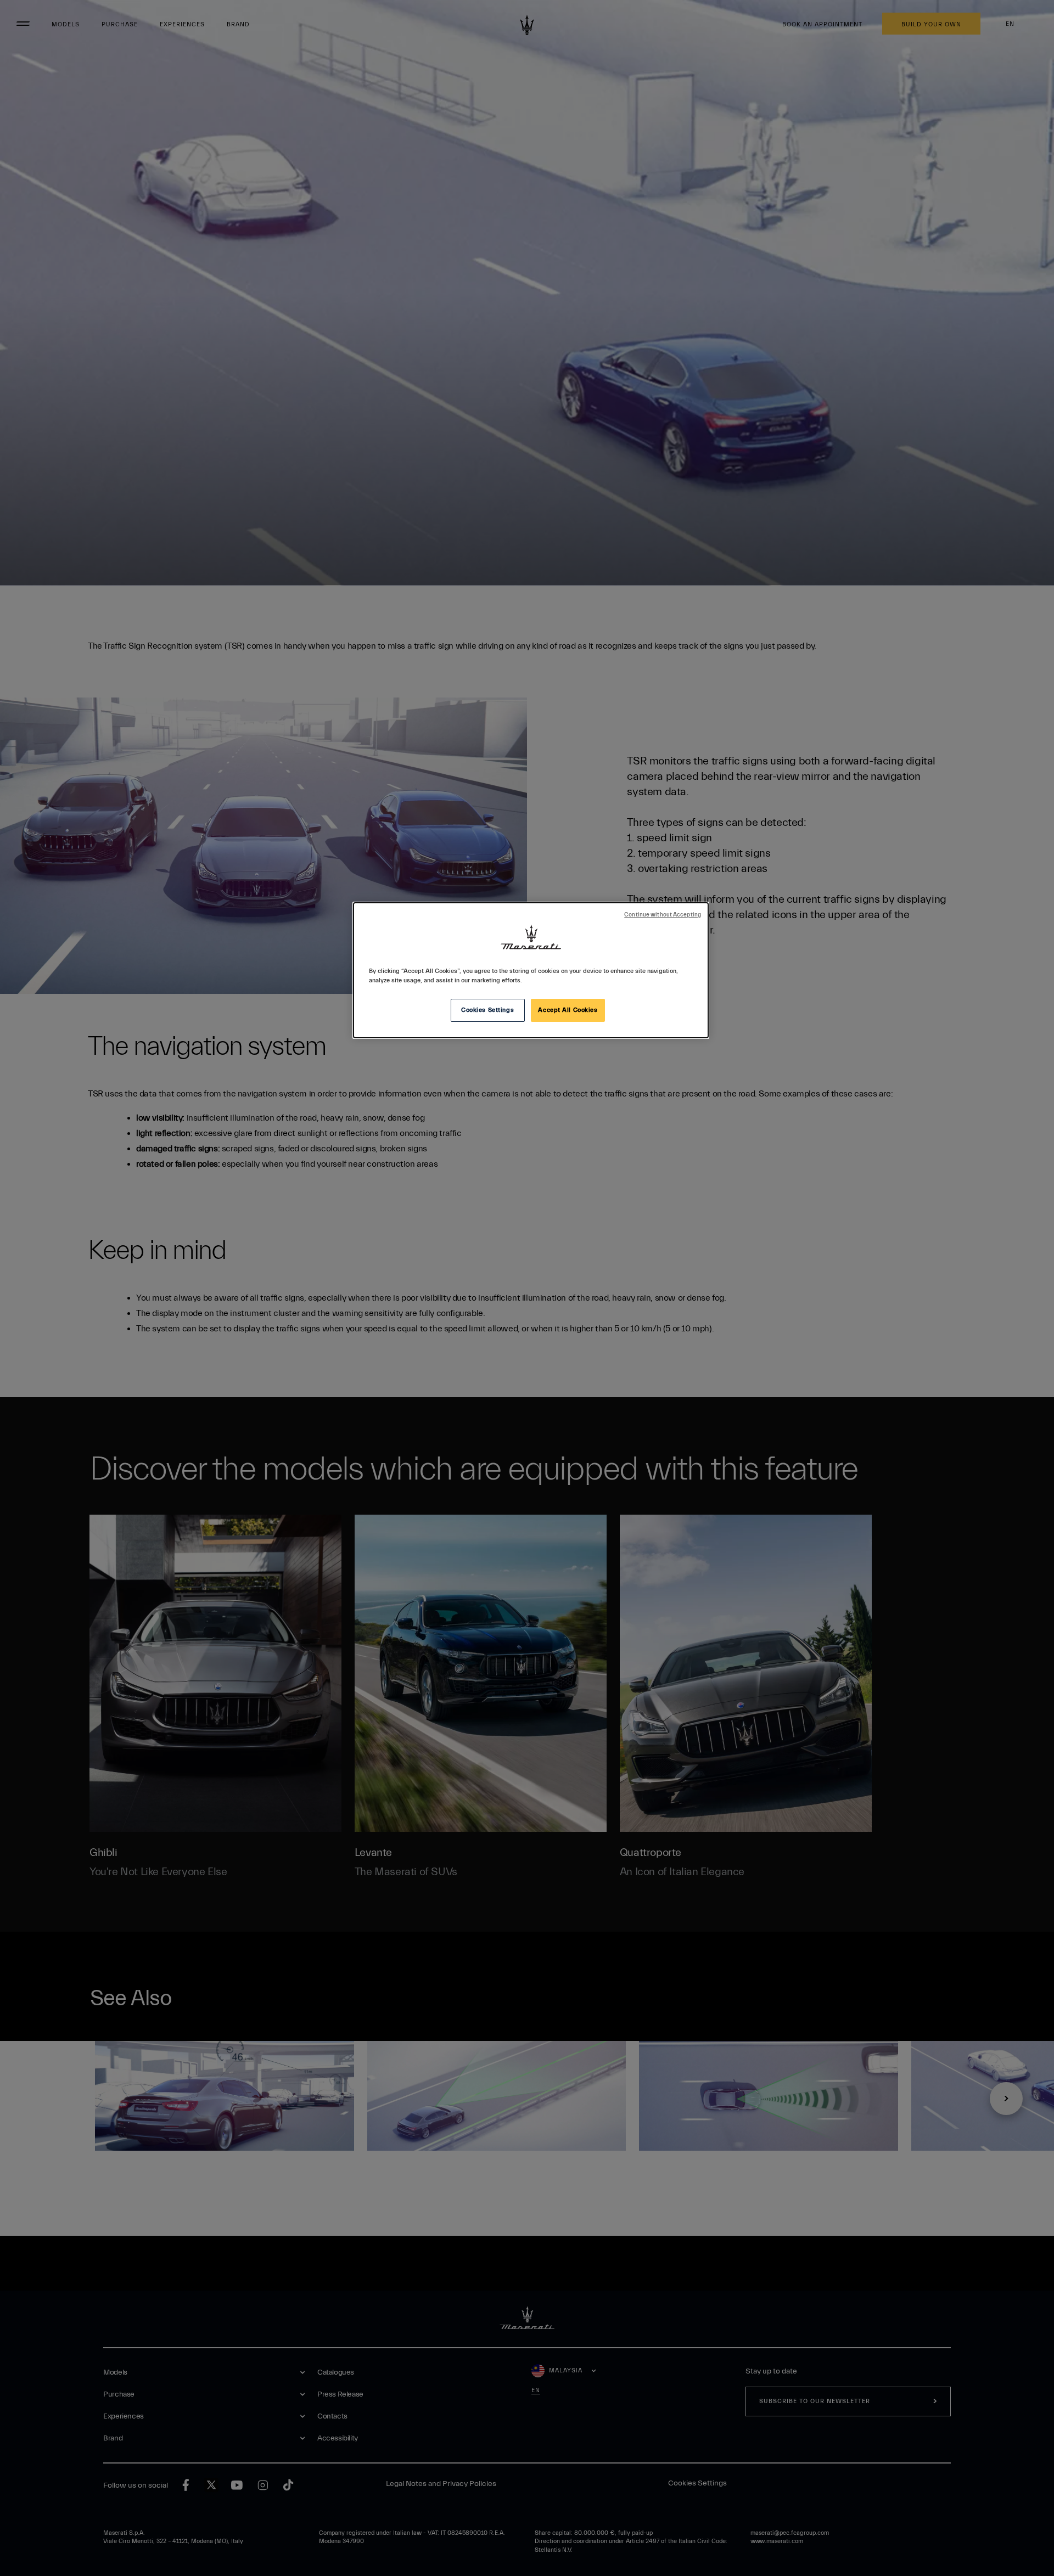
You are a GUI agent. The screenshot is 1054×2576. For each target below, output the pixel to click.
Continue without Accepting (663, 915)
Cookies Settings (487, 1010)
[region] (531, 970)
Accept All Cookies (568, 1010)
